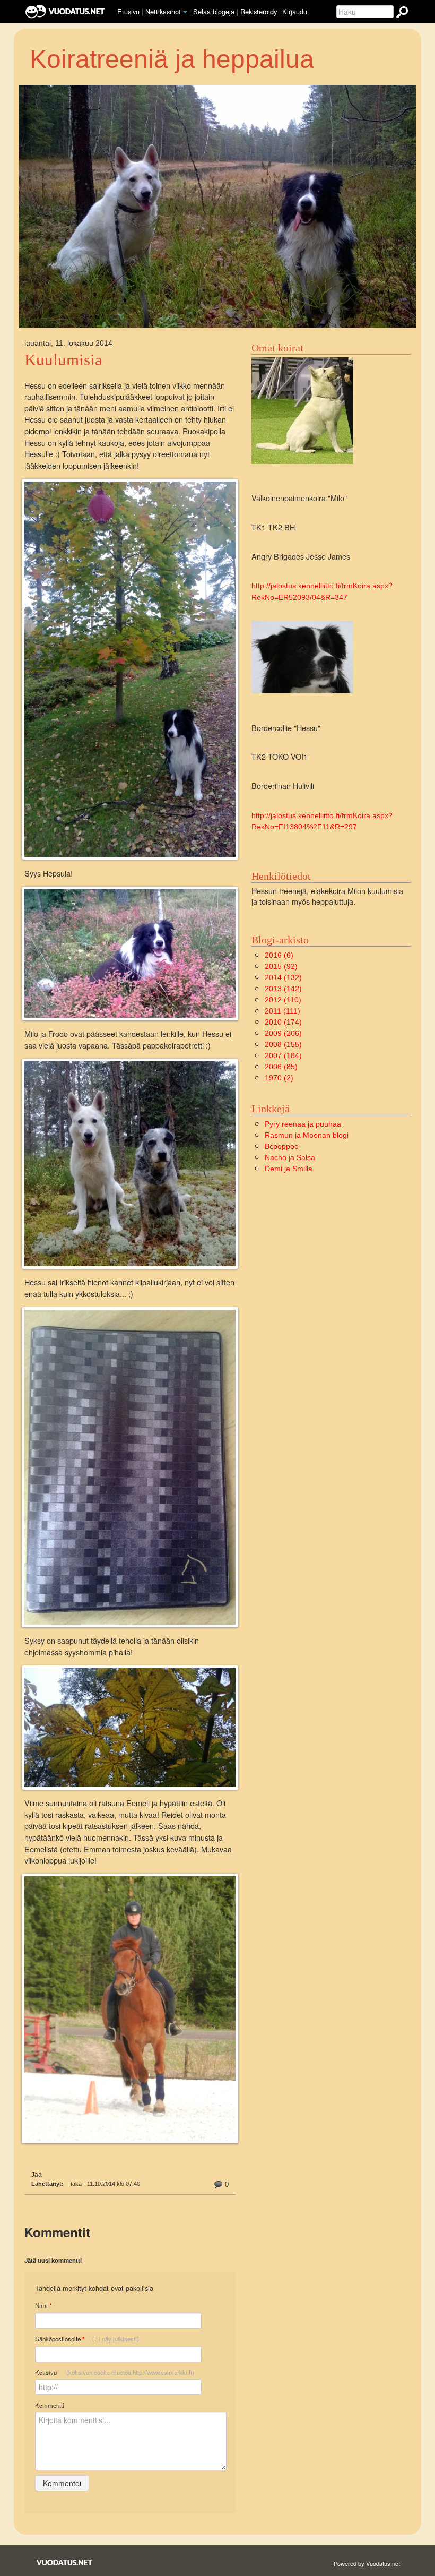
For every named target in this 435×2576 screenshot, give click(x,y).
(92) (281, 966)
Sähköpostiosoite (87, 2339)
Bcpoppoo (282, 1146)
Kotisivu (115, 2372)
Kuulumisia (63, 360)
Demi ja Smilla (289, 1169)
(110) (283, 1000)
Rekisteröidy (259, 11)
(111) (282, 1011)
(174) (283, 1022)
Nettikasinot (163, 11)
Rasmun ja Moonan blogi (307, 1135)
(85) (281, 1067)
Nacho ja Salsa (290, 1157)
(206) (283, 1033)
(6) (279, 955)
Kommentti (50, 2405)
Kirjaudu (295, 11)
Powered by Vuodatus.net (367, 2563)
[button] (185, 12)
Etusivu (128, 11)
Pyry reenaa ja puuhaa (303, 1124)
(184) (283, 1055)
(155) (283, 1044)
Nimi (43, 2305)
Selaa (214, 11)
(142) (283, 989)
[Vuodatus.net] (65, 2562)
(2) (279, 1078)
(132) (283, 977)
